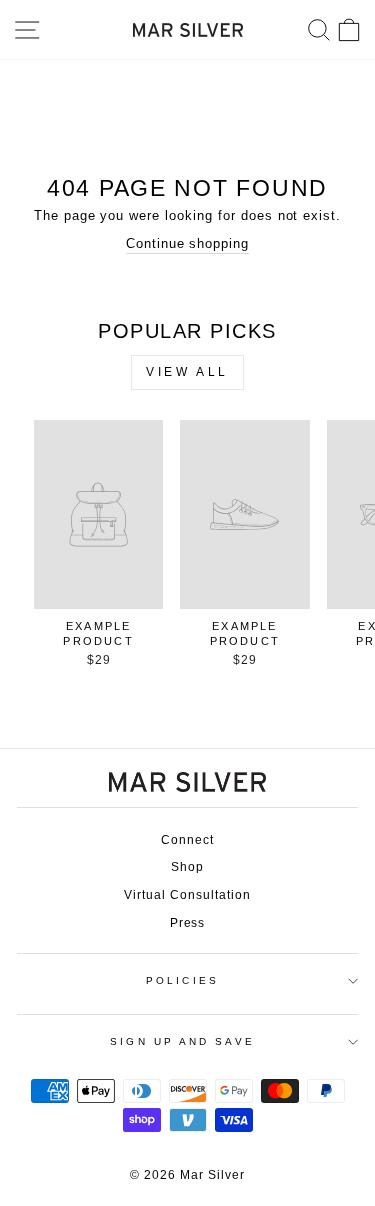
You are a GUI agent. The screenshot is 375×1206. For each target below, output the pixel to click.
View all (187, 372)
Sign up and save (182, 1041)
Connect (187, 840)
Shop (187, 867)
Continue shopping (187, 243)
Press (188, 923)
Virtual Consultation (187, 895)
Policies (182, 980)
